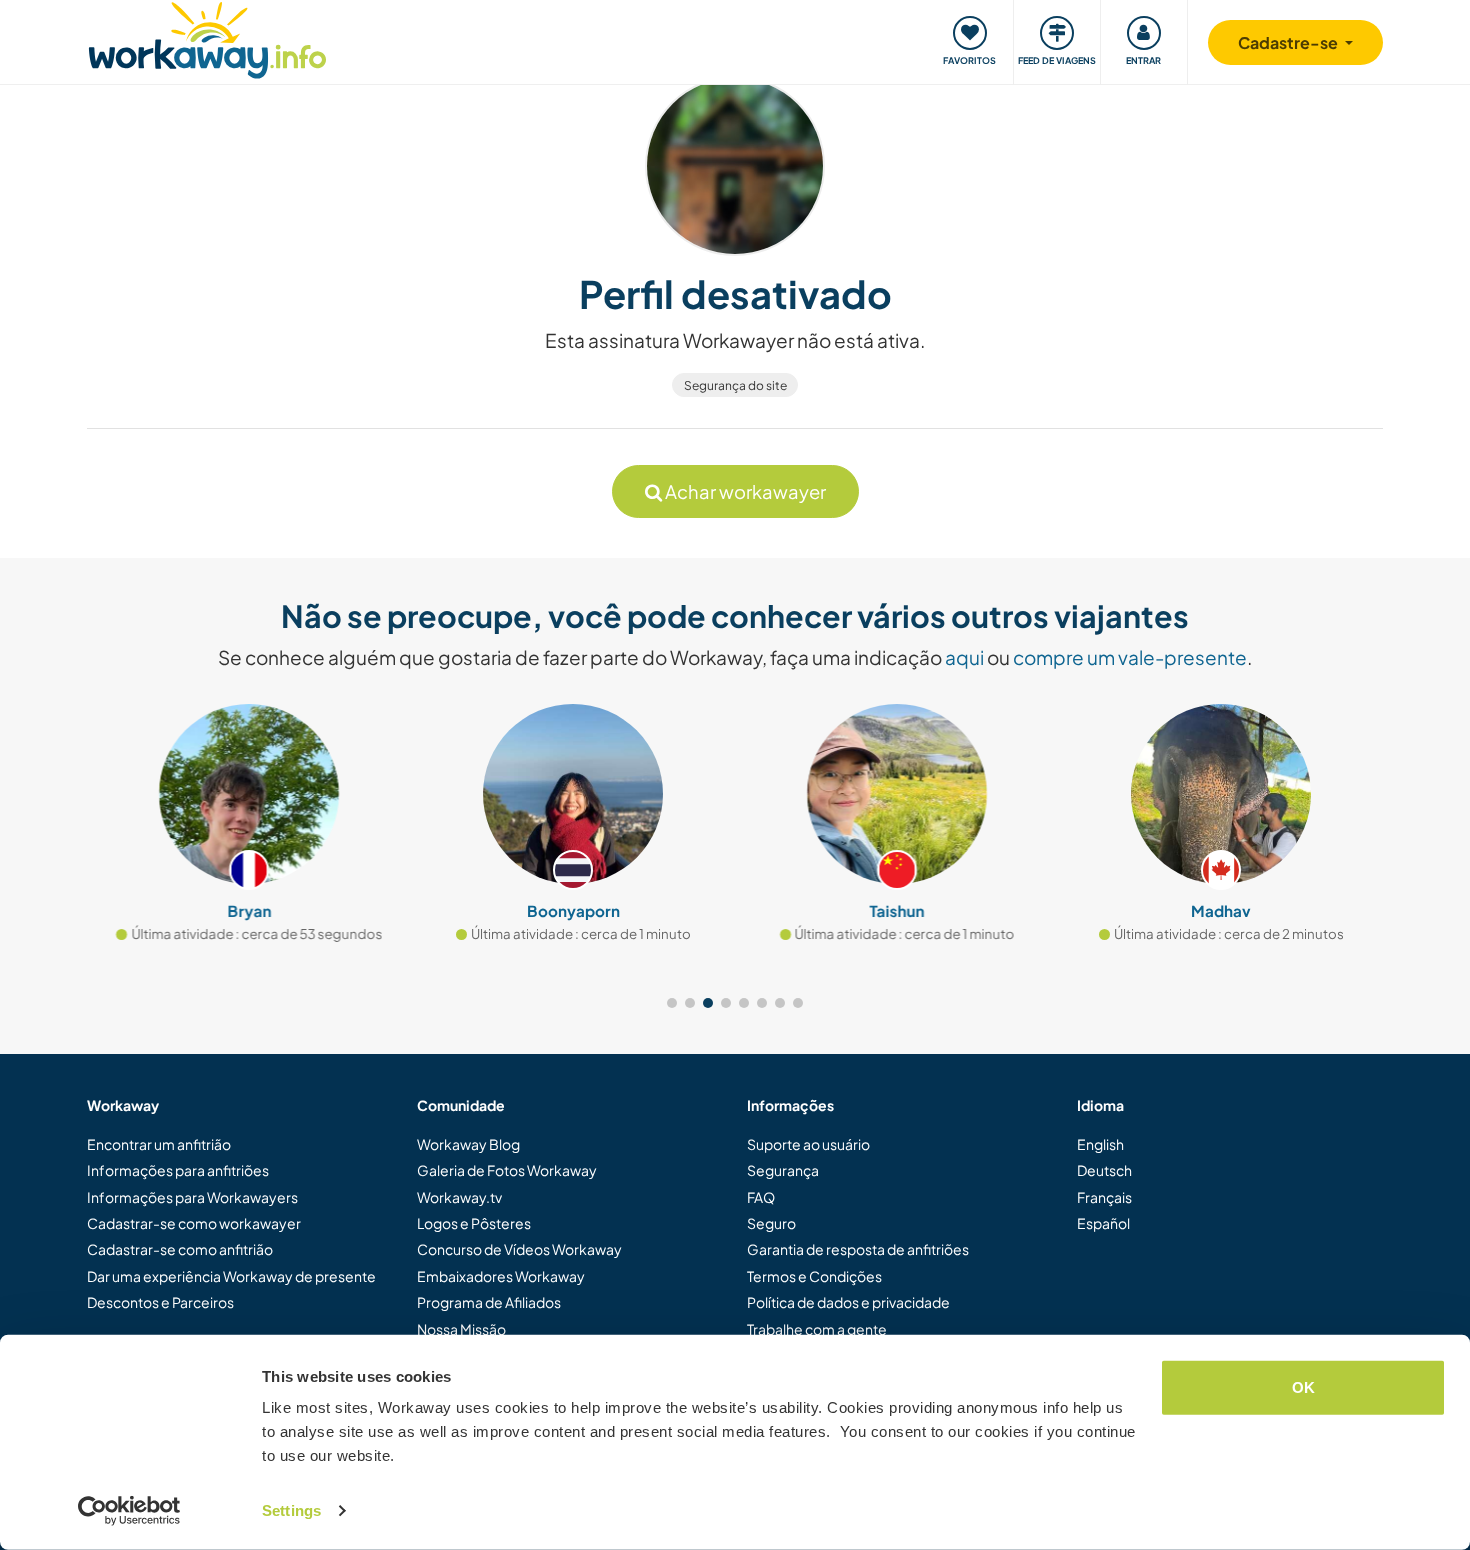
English (1100, 1144)
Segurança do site (735, 385)
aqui (964, 657)
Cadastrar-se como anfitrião (180, 1249)
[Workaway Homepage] (207, 37)
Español (1103, 1223)
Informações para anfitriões (178, 1170)
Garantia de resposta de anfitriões (858, 1249)
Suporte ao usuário (808, 1144)
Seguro (771, 1223)
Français (1104, 1197)
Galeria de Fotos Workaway (507, 1170)
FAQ (761, 1197)
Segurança (783, 1170)
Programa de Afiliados (489, 1302)
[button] (672, 1003)
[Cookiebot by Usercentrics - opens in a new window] (129, 1511)
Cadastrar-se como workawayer (194, 1223)
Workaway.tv (459, 1197)
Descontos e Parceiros (160, 1302)
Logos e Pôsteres (474, 1223)
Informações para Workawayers (192, 1197)
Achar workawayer (744, 491)
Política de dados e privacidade (848, 1302)
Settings (291, 1510)
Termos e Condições (814, 1276)
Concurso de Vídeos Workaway (519, 1249)
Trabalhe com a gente (817, 1329)
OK (1303, 1387)
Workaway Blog (468, 1144)
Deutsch (1104, 1170)
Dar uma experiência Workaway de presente (231, 1276)
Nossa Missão (461, 1329)
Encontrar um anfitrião (159, 1144)
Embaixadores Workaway (501, 1276)
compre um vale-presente (1130, 657)
